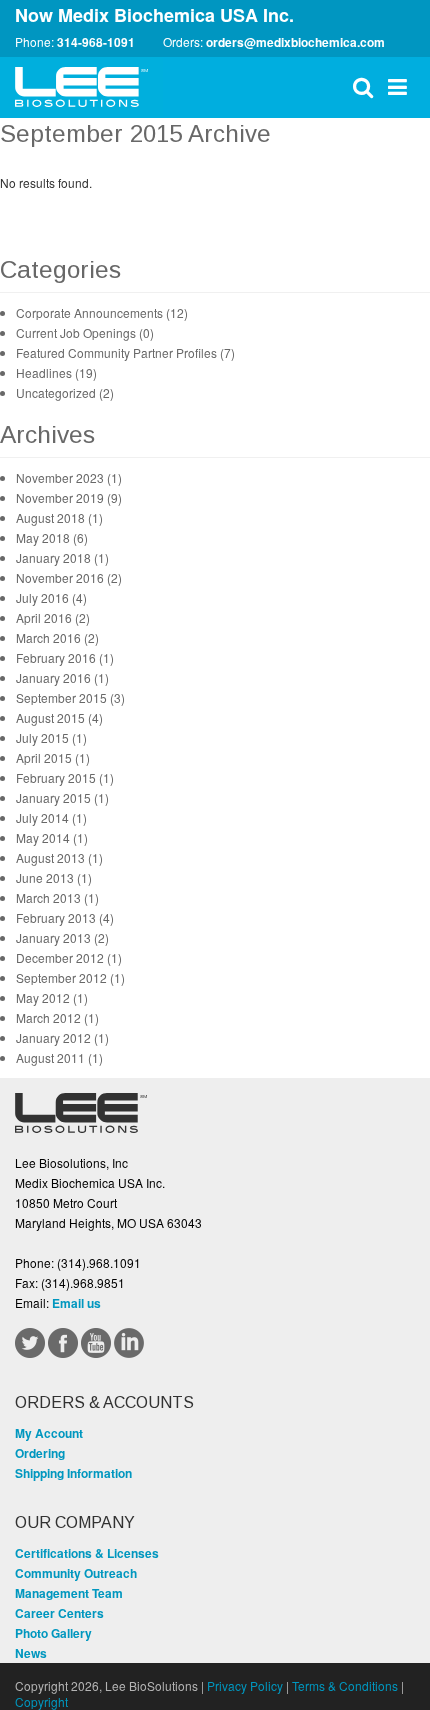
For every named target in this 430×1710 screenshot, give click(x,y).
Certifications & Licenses (87, 1553)
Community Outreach (76, 1573)
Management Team (69, 1593)
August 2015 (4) (59, 717)
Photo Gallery (53, 1633)
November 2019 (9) (69, 497)
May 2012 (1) (52, 997)
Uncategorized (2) (65, 392)
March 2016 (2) (57, 637)
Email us (76, 1303)
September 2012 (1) (70, 977)
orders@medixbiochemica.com (295, 42)
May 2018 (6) (52, 537)
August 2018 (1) (59, 517)
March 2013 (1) (57, 897)
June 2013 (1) (54, 877)
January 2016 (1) (62, 677)
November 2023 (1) (69, 477)
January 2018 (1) (62, 557)
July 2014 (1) (51, 817)
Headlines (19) (56, 372)
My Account (49, 1433)
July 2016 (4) (51, 597)
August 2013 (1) (59, 857)
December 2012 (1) (69, 957)
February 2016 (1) (65, 657)
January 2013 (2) (62, 937)
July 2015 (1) (51, 737)
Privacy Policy (245, 1685)
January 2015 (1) (62, 797)
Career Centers (59, 1613)
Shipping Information (73, 1473)
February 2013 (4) (65, 917)
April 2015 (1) (53, 757)
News (31, 1653)
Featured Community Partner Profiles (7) (125, 352)
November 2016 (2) (69, 577)
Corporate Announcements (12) (102, 312)
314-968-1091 (96, 42)
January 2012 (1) (62, 1037)
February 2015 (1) (65, 777)
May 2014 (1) (52, 837)
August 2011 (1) (59, 1057)
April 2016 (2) (53, 617)
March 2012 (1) (57, 1017)
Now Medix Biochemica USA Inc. (154, 15)
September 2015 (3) (70, 697)
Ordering (40, 1453)
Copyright (41, 1701)
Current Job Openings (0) (85, 332)
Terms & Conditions (345, 1685)
